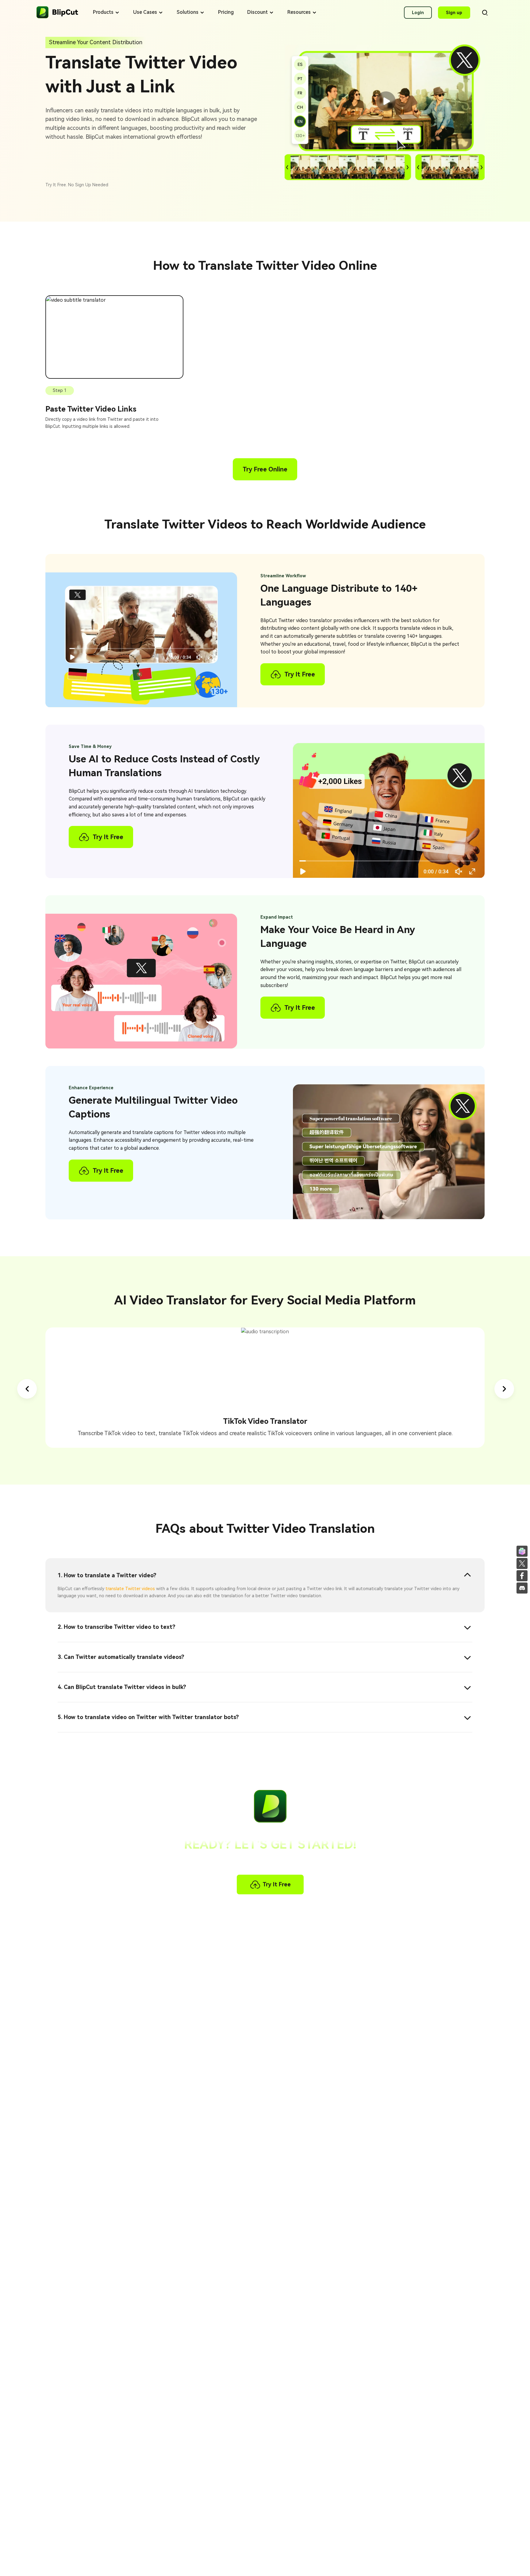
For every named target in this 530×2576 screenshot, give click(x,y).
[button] (27, 1389)
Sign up (454, 13)
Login (418, 13)
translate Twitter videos (130, 1589)
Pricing (226, 12)
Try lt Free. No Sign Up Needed (77, 185)
